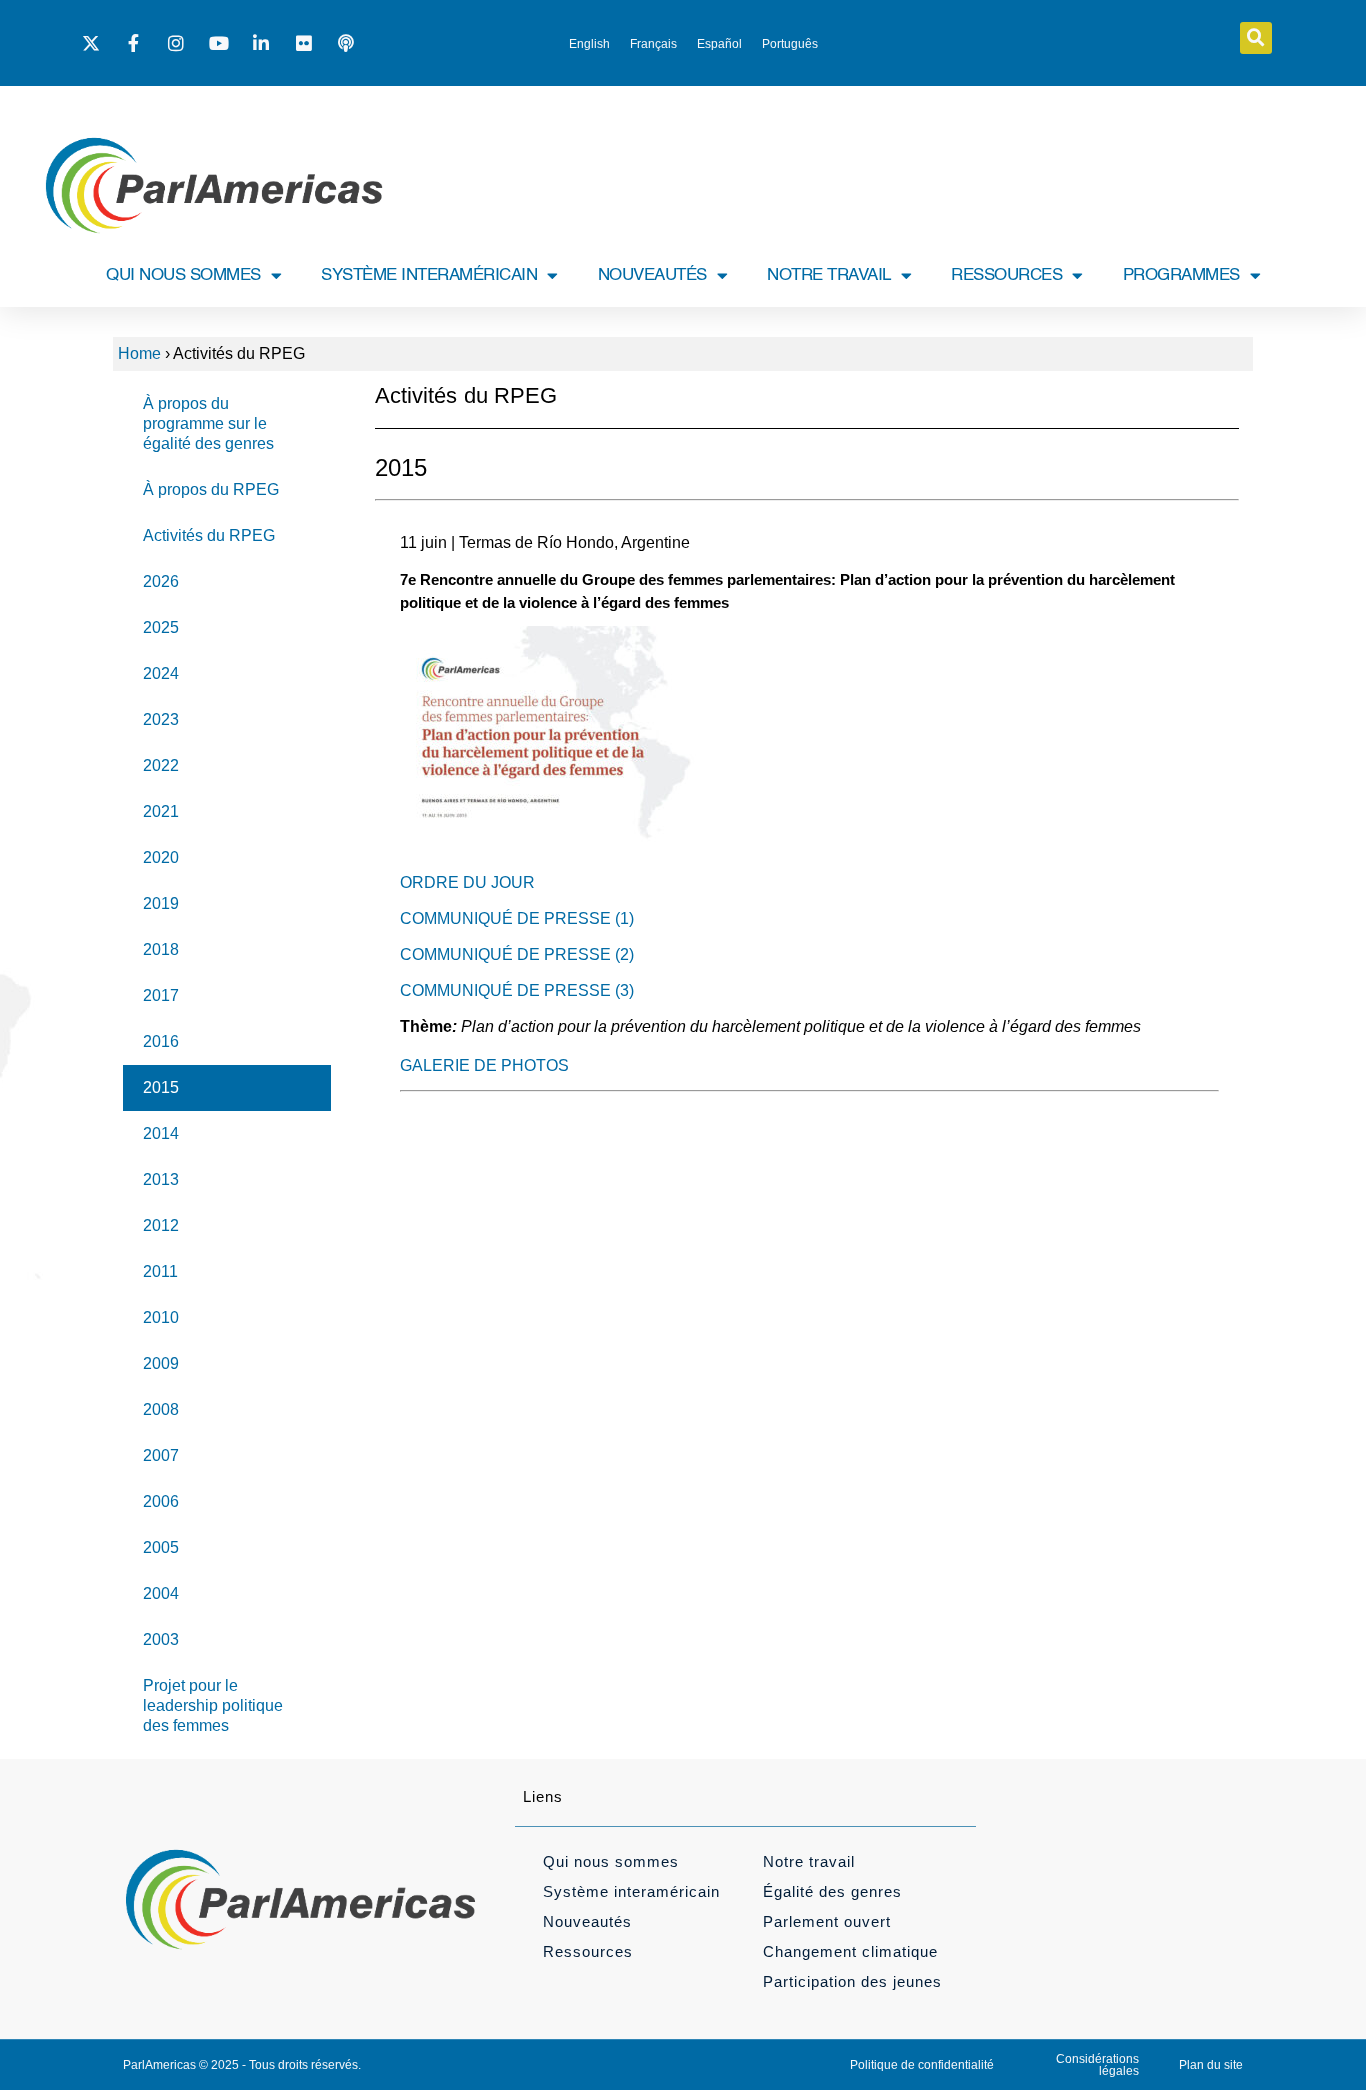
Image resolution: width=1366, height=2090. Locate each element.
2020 (161, 857)
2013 (161, 1179)
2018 (161, 949)
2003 (161, 1639)
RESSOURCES (1006, 275)
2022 (161, 765)
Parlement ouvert (827, 1921)
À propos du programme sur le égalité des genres (208, 423)
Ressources (588, 1951)
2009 (161, 1363)
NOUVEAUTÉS (652, 275)
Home (139, 353)
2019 (161, 903)
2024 (161, 673)
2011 (160, 1271)
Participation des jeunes (852, 1981)
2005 (161, 1547)
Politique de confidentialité (922, 2065)
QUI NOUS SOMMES (183, 275)
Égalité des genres (832, 1891)
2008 (161, 1409)
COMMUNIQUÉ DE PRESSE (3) (517, 990)
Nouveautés (587, 1921)
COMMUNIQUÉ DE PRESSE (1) (517, 918)
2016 (161, 1041)
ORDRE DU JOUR (467, 882)
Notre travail (809, 1861)
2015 (161, 1087)
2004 (161, 1593)
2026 (161, 581)
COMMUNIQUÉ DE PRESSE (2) (517, 954)
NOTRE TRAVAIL (829, 275)
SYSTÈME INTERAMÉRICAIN (429, 275)
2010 (161, 1317)
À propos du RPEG (211, 489)
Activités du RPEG (209, 535)
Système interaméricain (631, 1891)
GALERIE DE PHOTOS (484, 1065)
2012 (161, 1225)
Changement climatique (850, 1951)
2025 (161, 627)
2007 (161, 1455)
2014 (161, 1133)
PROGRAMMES (1181, 275)
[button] (1256, 38)
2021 (161, 811)
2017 (161, 995)
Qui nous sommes (611, 1861)
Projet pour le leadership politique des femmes (213, 1705)
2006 (161, 1501)
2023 (161, 719)
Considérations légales (1097, 2065)
